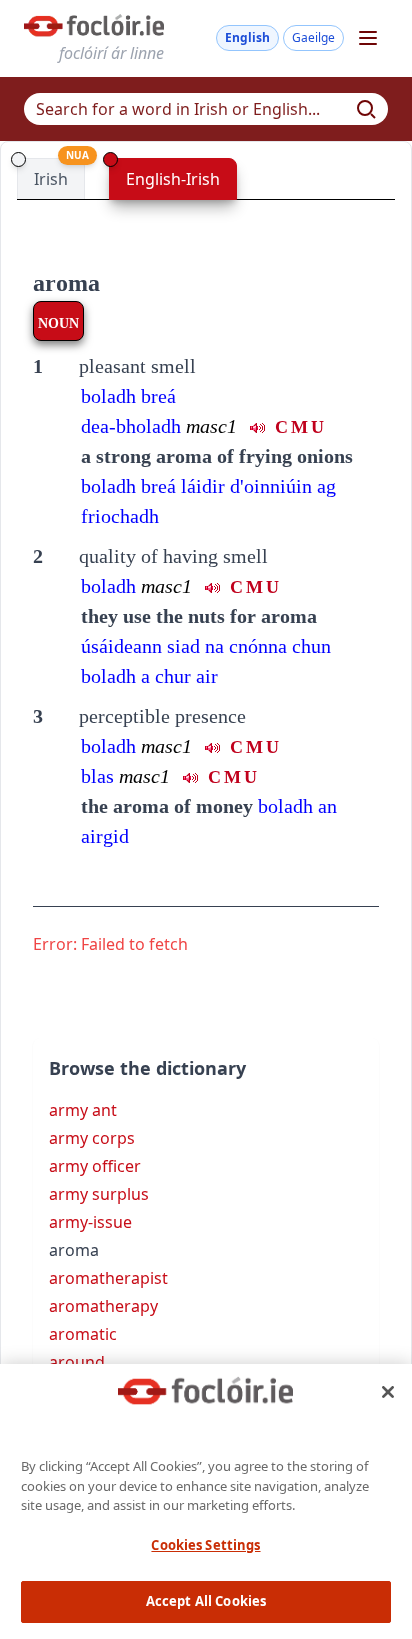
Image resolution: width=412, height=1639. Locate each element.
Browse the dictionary (147, 1068)
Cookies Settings (205, 1545)
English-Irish (173, 179)
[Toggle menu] (368, 38)
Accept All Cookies (206, 1601)
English (247, 37)
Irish (51, 179)
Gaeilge (313, 37)
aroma (66, 283)
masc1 (166, 586)
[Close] (388, 1392)
